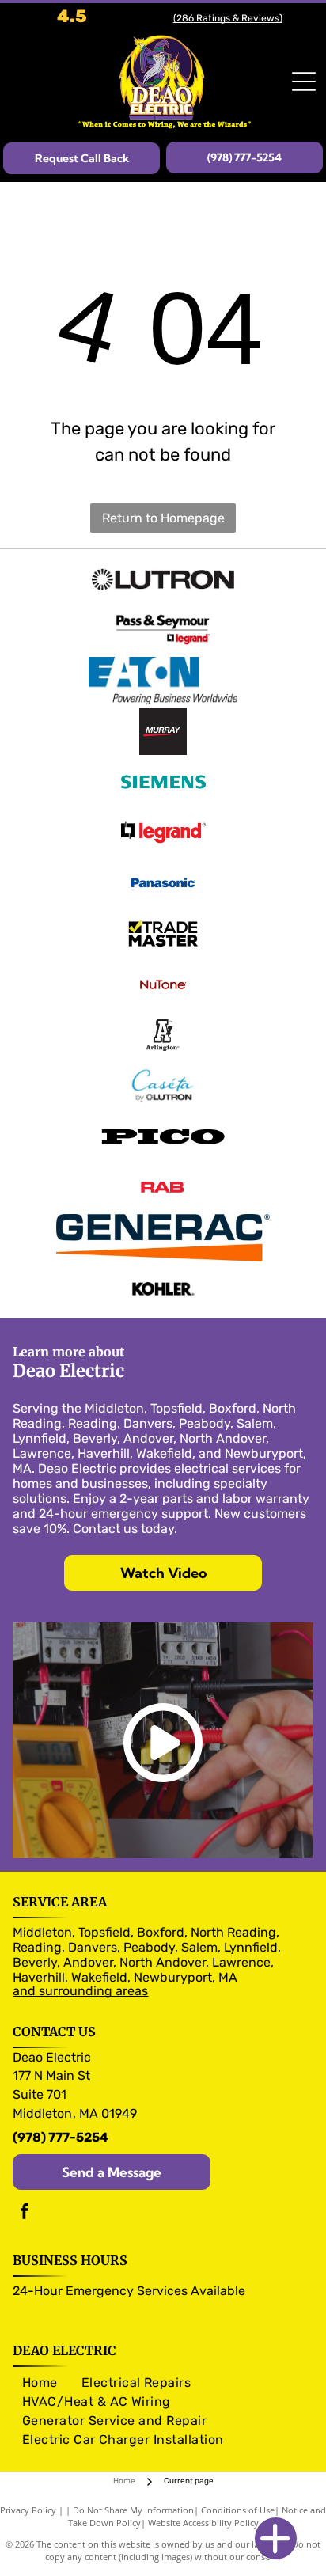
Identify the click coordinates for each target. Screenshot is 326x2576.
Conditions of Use (238, 2510)
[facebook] (25, 2213)
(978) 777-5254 (61, 2137)
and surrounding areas (80, 1991)
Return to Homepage (163, 518)
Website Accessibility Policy (203, 2523)
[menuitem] (40, 2383)
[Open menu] (304, 82)
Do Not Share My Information (133, 2510)
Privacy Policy (28, 2510)
